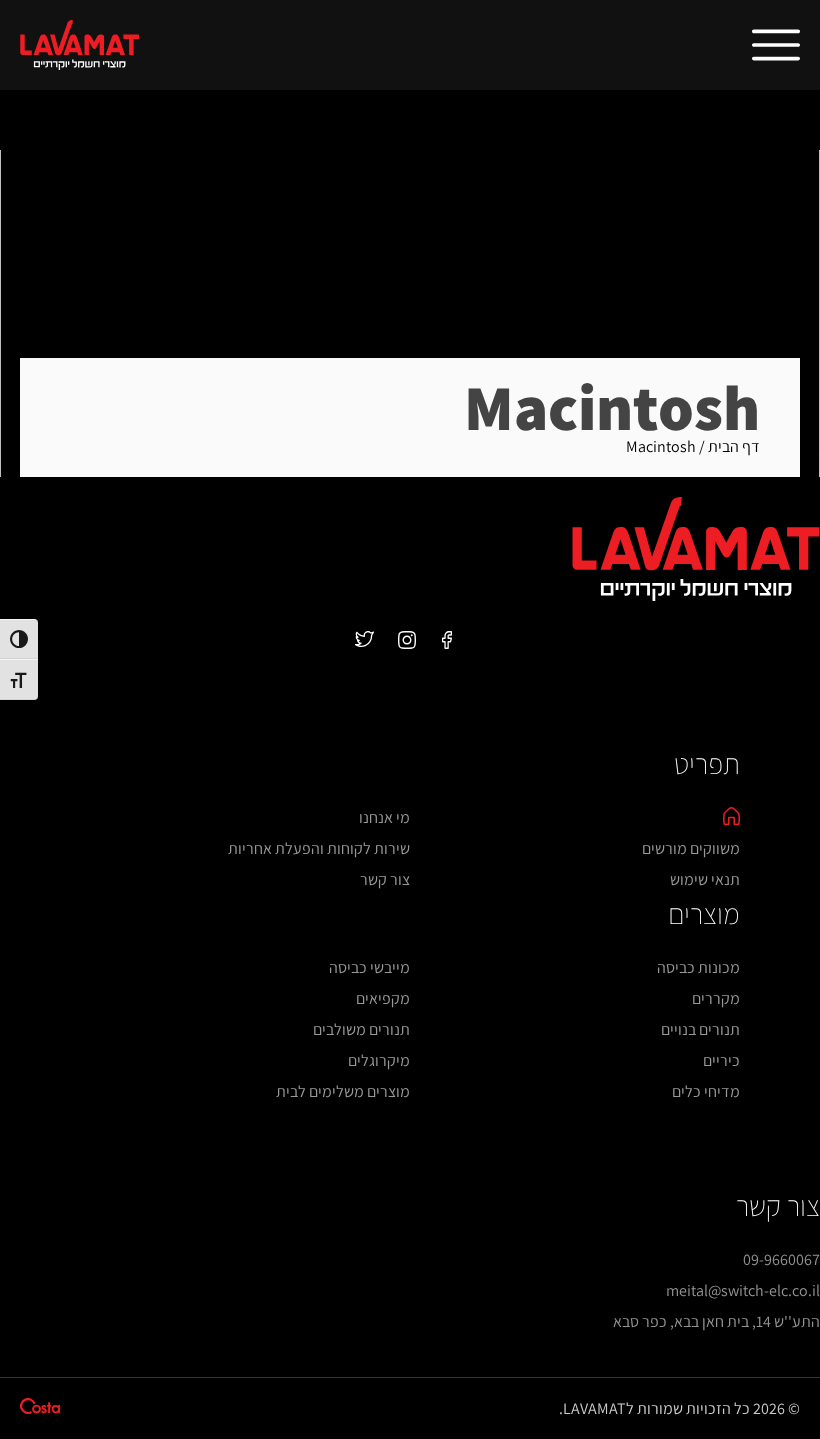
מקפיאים (383, 998)
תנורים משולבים (361, 1029)
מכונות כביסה (698, 967)
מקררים (716, 998)
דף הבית (734, 446)
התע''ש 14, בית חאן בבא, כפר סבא (716, 1321)
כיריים (721, 1060)
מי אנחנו (384, 817)
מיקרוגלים (379, 1060)
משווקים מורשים (691, 848)
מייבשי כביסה (369, 967)
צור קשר (385, 879)
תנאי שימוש (705, 879)
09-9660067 (781, 1259)
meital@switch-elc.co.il (743, 1290)
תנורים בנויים (700, 1029)
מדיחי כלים (706, 1091)
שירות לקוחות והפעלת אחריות (319, 848)
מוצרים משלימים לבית (343, 1091)
